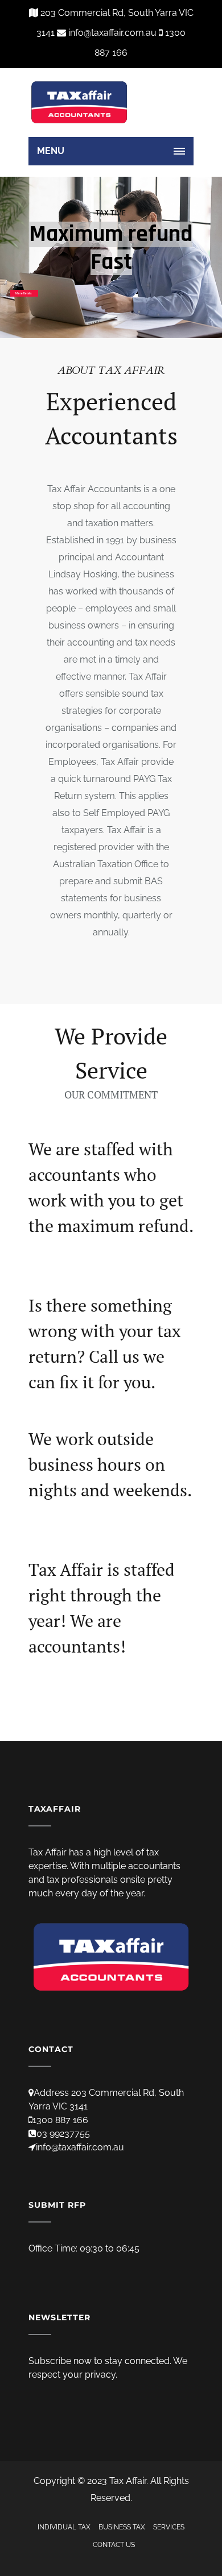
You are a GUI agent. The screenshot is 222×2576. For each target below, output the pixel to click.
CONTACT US (114, 2545)
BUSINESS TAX (122, 2527)
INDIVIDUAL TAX (64, 2527)
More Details (24, 293)
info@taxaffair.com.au (80, 2147)
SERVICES (169, 2527)
